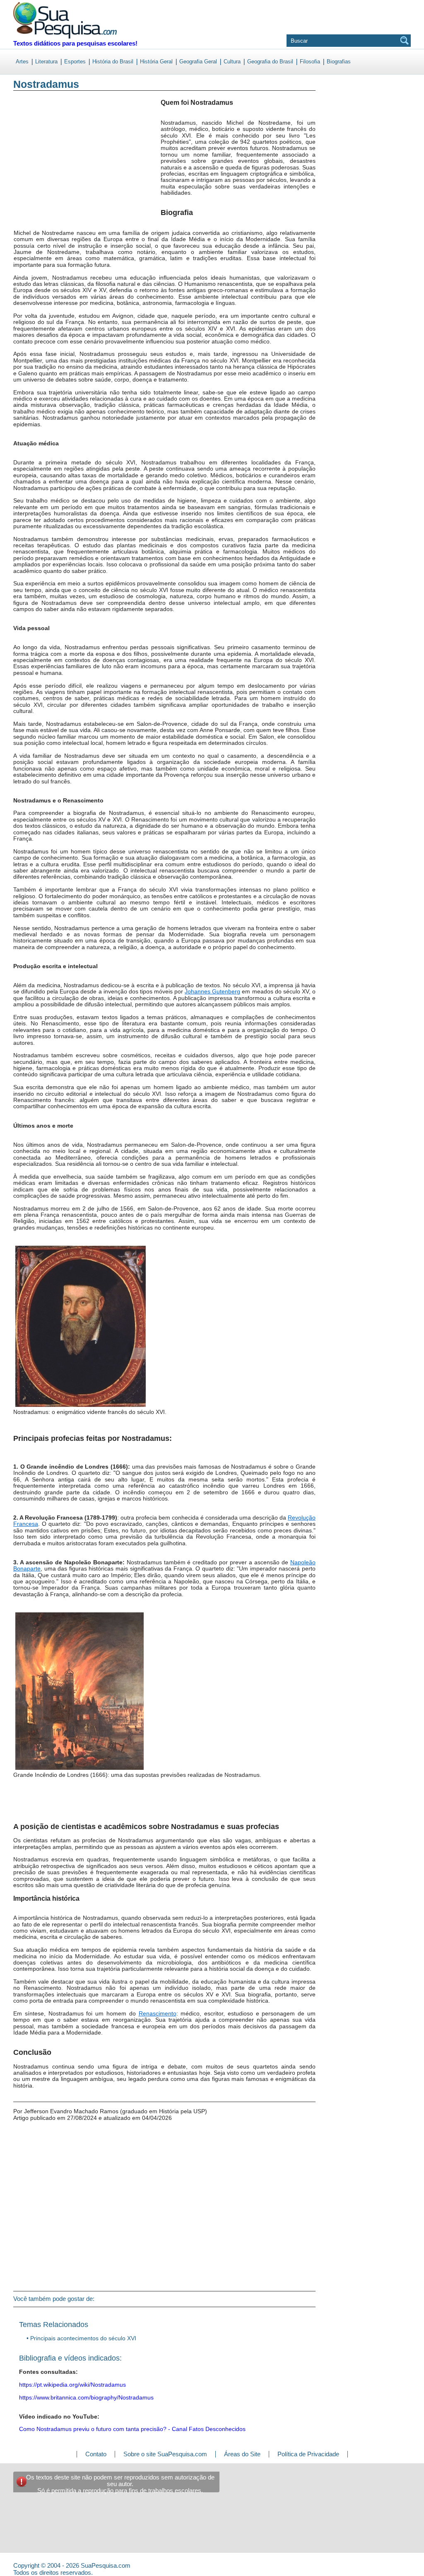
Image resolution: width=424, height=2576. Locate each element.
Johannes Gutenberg (212, 991)
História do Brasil (113, 62)
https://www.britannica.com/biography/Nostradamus (86, 2397)
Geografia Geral (198, 62)
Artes (22, 62)
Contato (96, 2454)
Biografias (339, 62)
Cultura (232, 62)
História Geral (156, 62)
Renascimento (158, 2013)
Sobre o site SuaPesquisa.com (165, 2454)
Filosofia (310, 62)
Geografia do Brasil (270, 62)
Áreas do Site (242, 2454)
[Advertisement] (47, 165)
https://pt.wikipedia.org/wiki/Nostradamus (72, 2385)
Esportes (75, 62)
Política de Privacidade (308, 2454)
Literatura (46, 62)
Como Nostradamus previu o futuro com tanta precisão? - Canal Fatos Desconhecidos (132, 2429)
